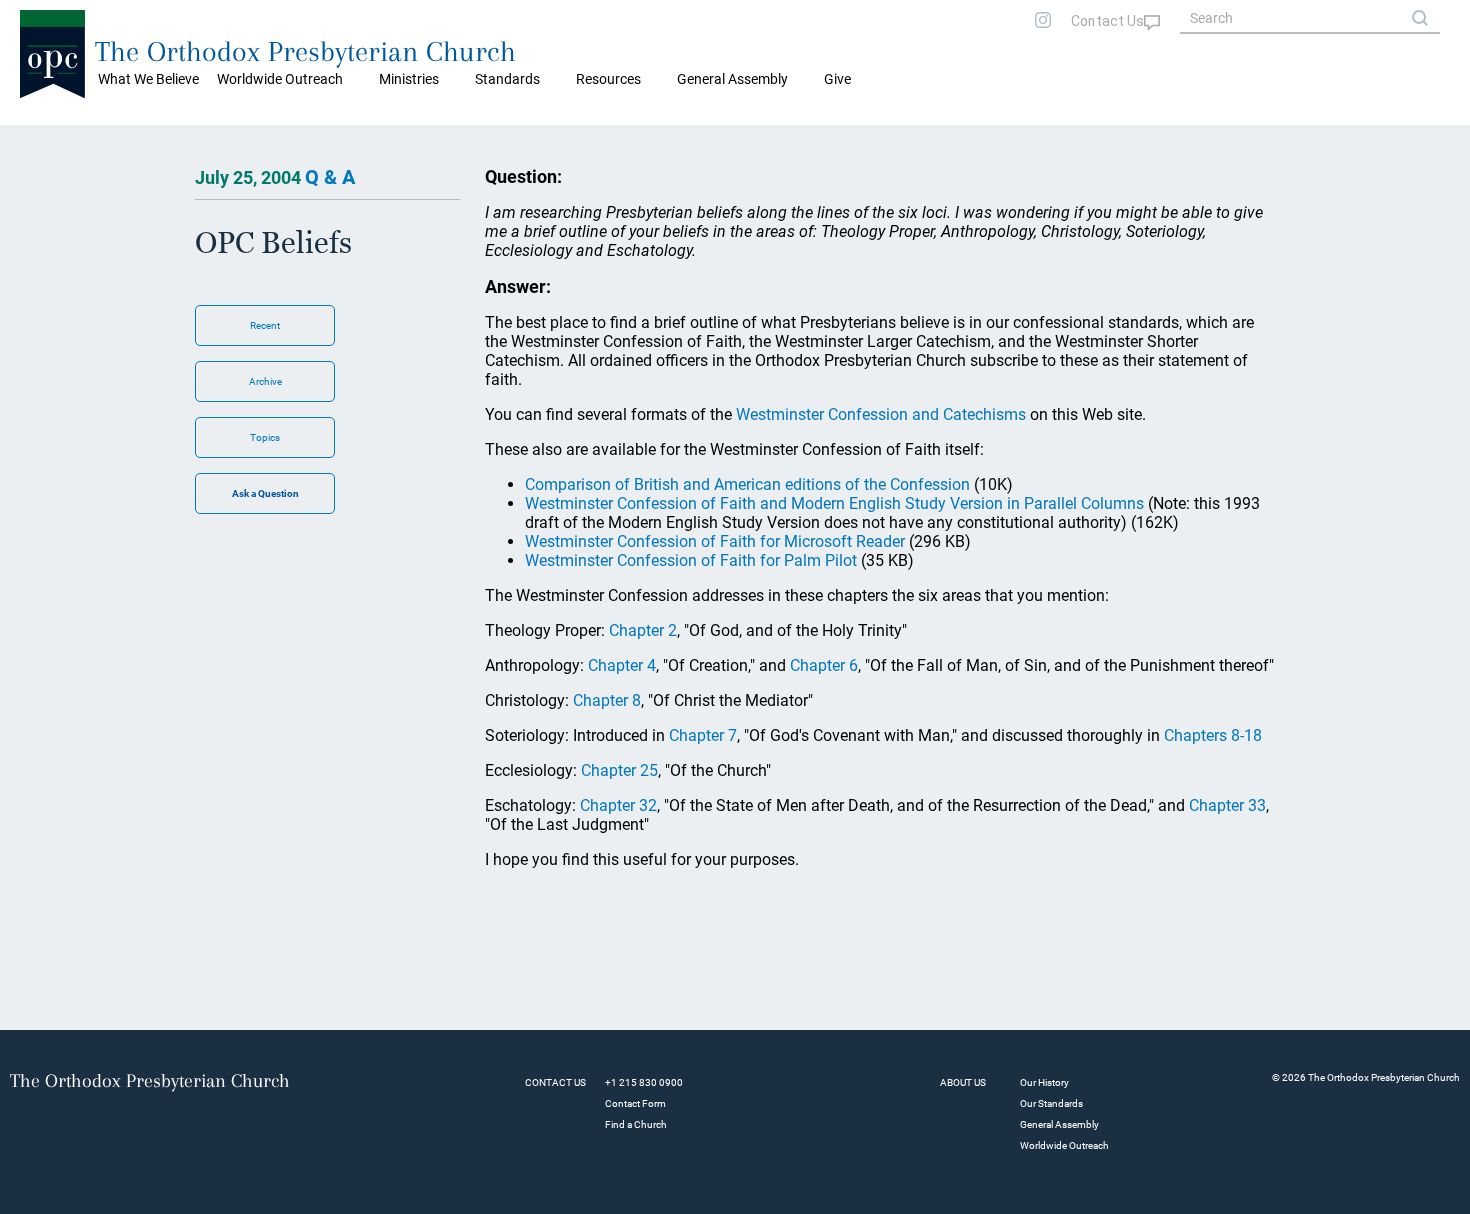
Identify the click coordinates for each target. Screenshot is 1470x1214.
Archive (265, 381)
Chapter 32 (618, 805)
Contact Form (635, 1103)
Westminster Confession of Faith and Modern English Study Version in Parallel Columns (834, 503)
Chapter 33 (1227, 805)
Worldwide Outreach (1064, 1145)
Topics (265, 437)
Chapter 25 (619, 770)
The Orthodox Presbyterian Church (305, 51)
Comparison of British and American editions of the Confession (747, 484)
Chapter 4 (622, 665)
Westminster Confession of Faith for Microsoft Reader (715, 541)
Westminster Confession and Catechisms (881, 414)
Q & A (330, 177)
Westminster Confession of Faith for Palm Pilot (691, 560)
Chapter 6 (824, 665)
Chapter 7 (703, 735)
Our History (1044, 1082)
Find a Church (636, 1124)
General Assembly (732, 79)
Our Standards (1051, 1103)
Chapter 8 (607, 700)
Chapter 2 (643, 630)
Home (40, 140)
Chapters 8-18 (1213, 735)
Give (837, 79)
